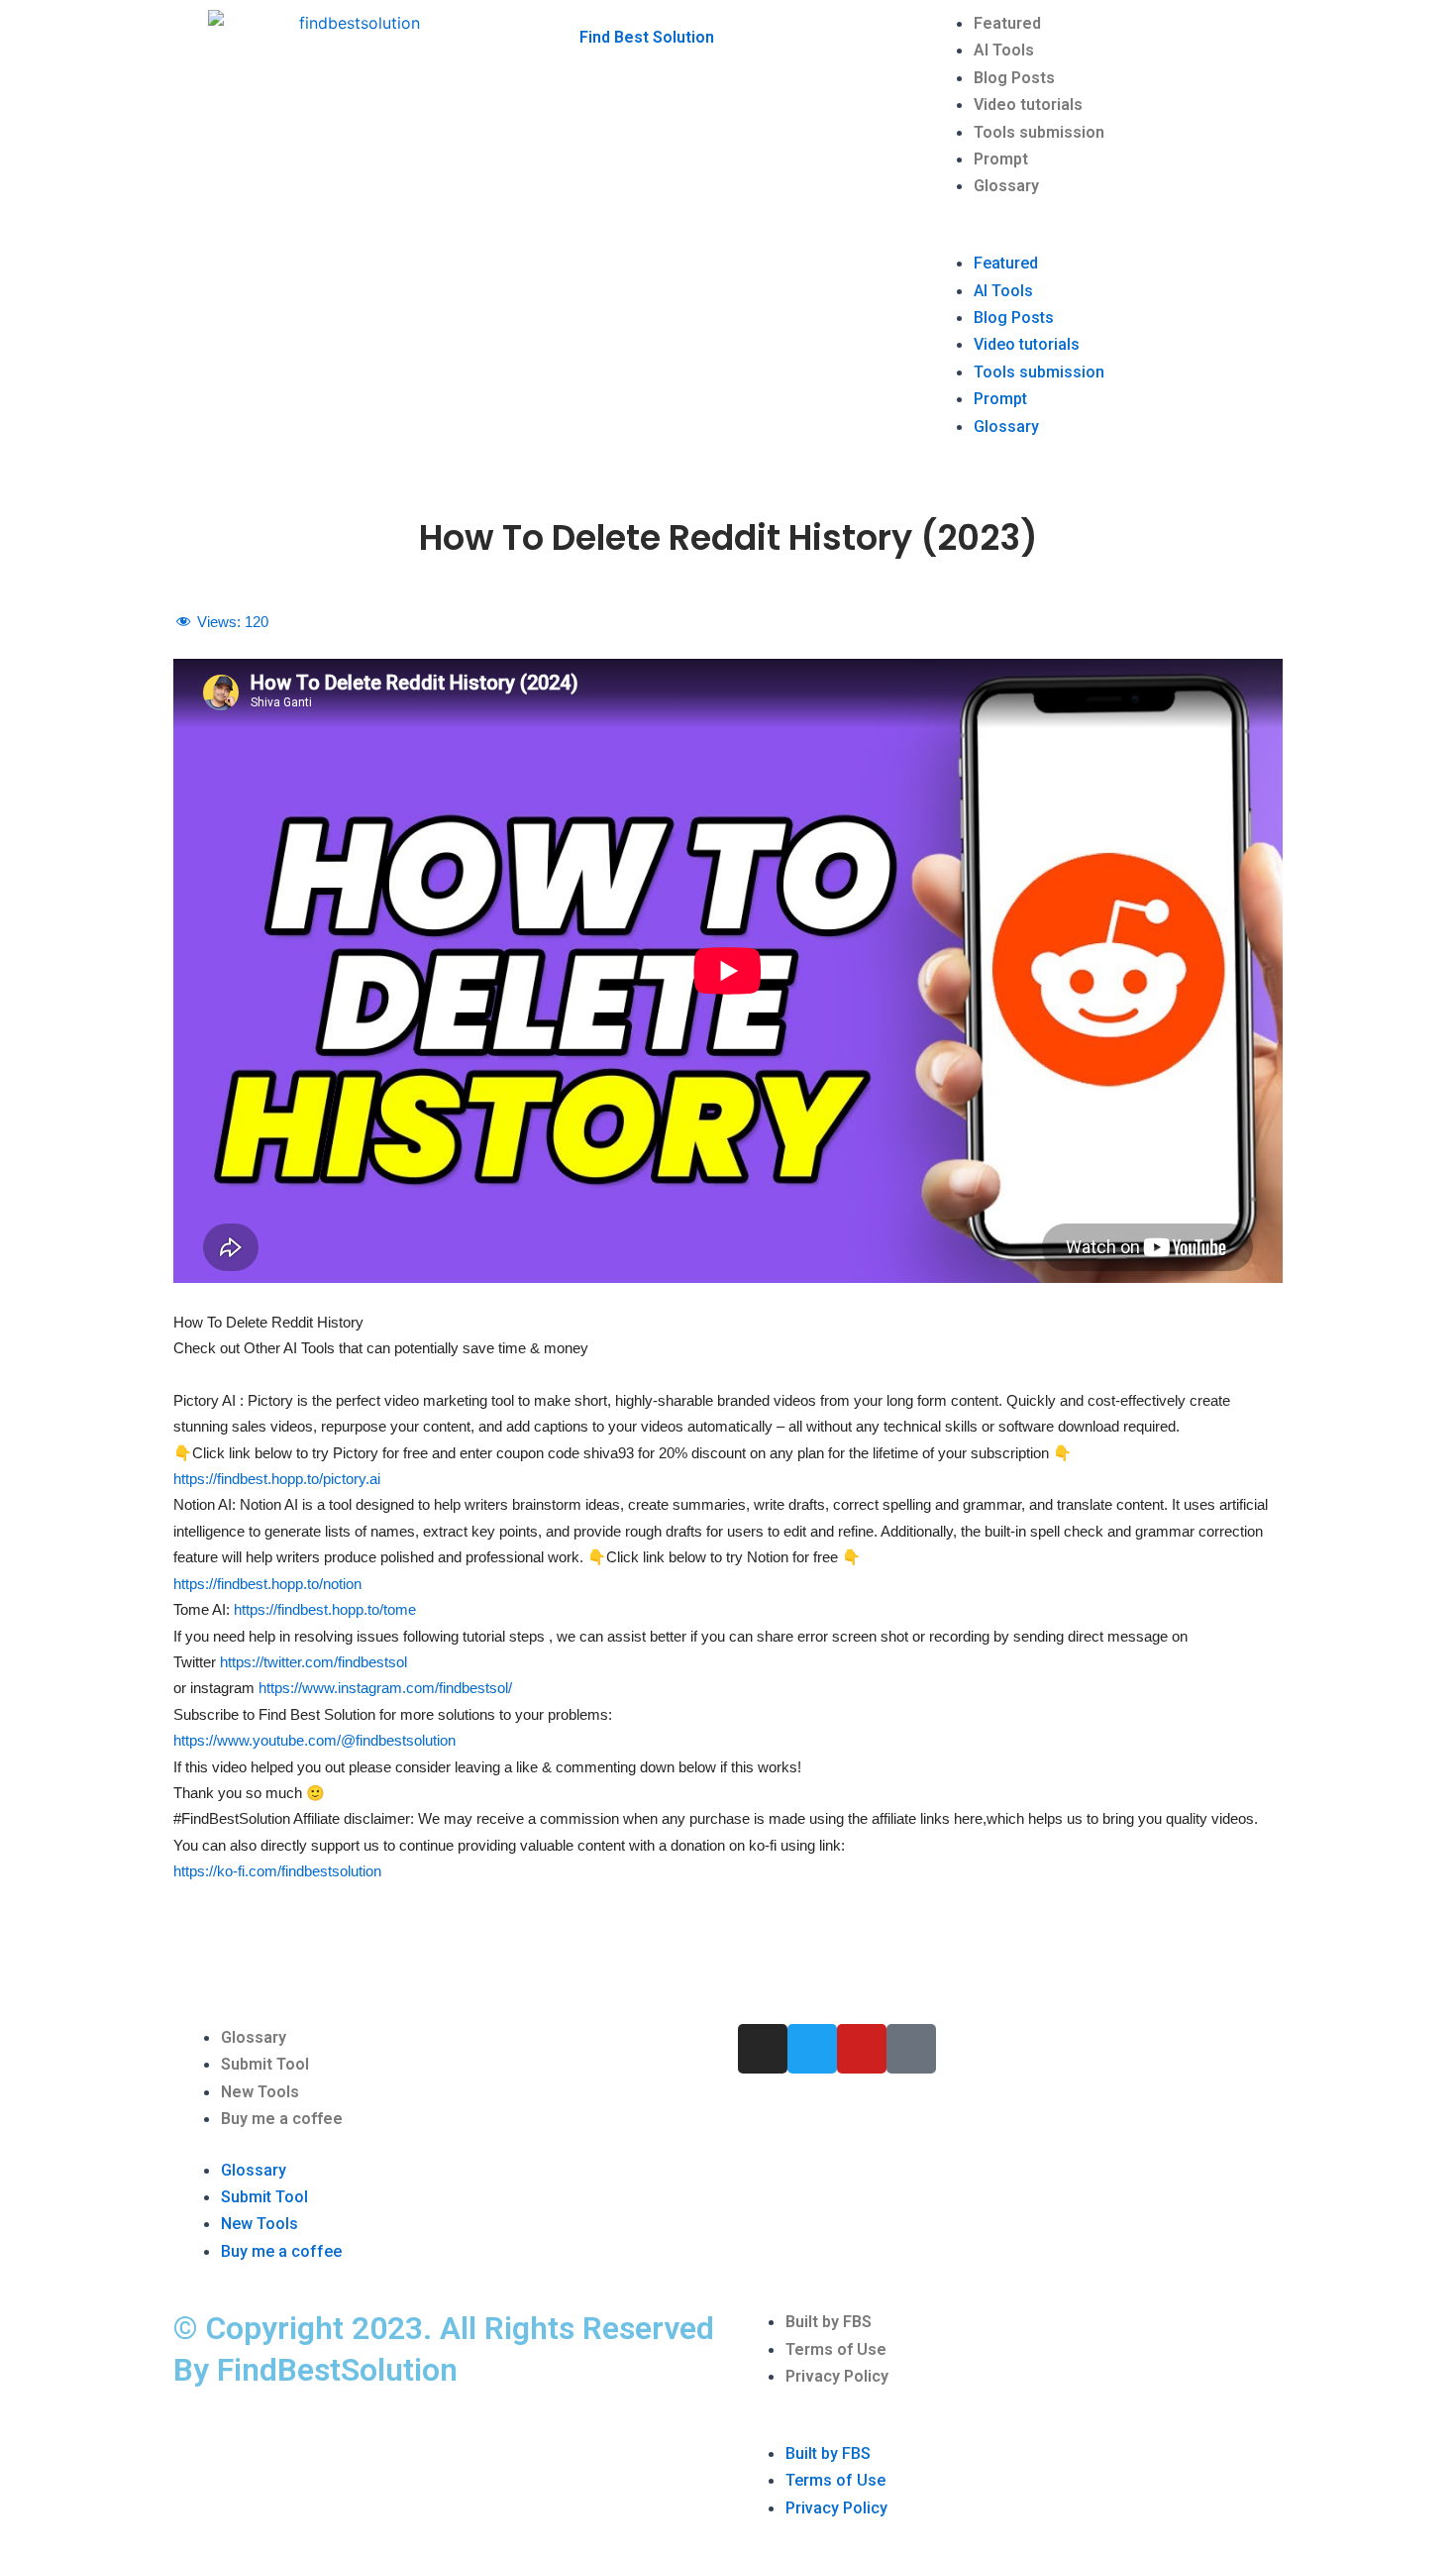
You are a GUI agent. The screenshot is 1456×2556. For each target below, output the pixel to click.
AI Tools (1004, 50)
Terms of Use (836, 2349)
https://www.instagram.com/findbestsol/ (385, 1688)
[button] (1104, 237)
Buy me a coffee (282, 2119)
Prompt (1001, 159)
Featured (1007, 23)
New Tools (260, 2092)
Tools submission (1039, 132)
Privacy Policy (837, 2376)
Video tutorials (1028, 105)
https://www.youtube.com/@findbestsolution (314, 1740)
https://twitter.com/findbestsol (313, 1662)
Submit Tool (265, 2064)
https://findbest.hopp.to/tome (323, 1609)
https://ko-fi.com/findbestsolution (277, 1871)
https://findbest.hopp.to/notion (267, 1584)
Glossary (1006, 186)
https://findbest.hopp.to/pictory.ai (277, 1479)
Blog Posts (1014, 78)
